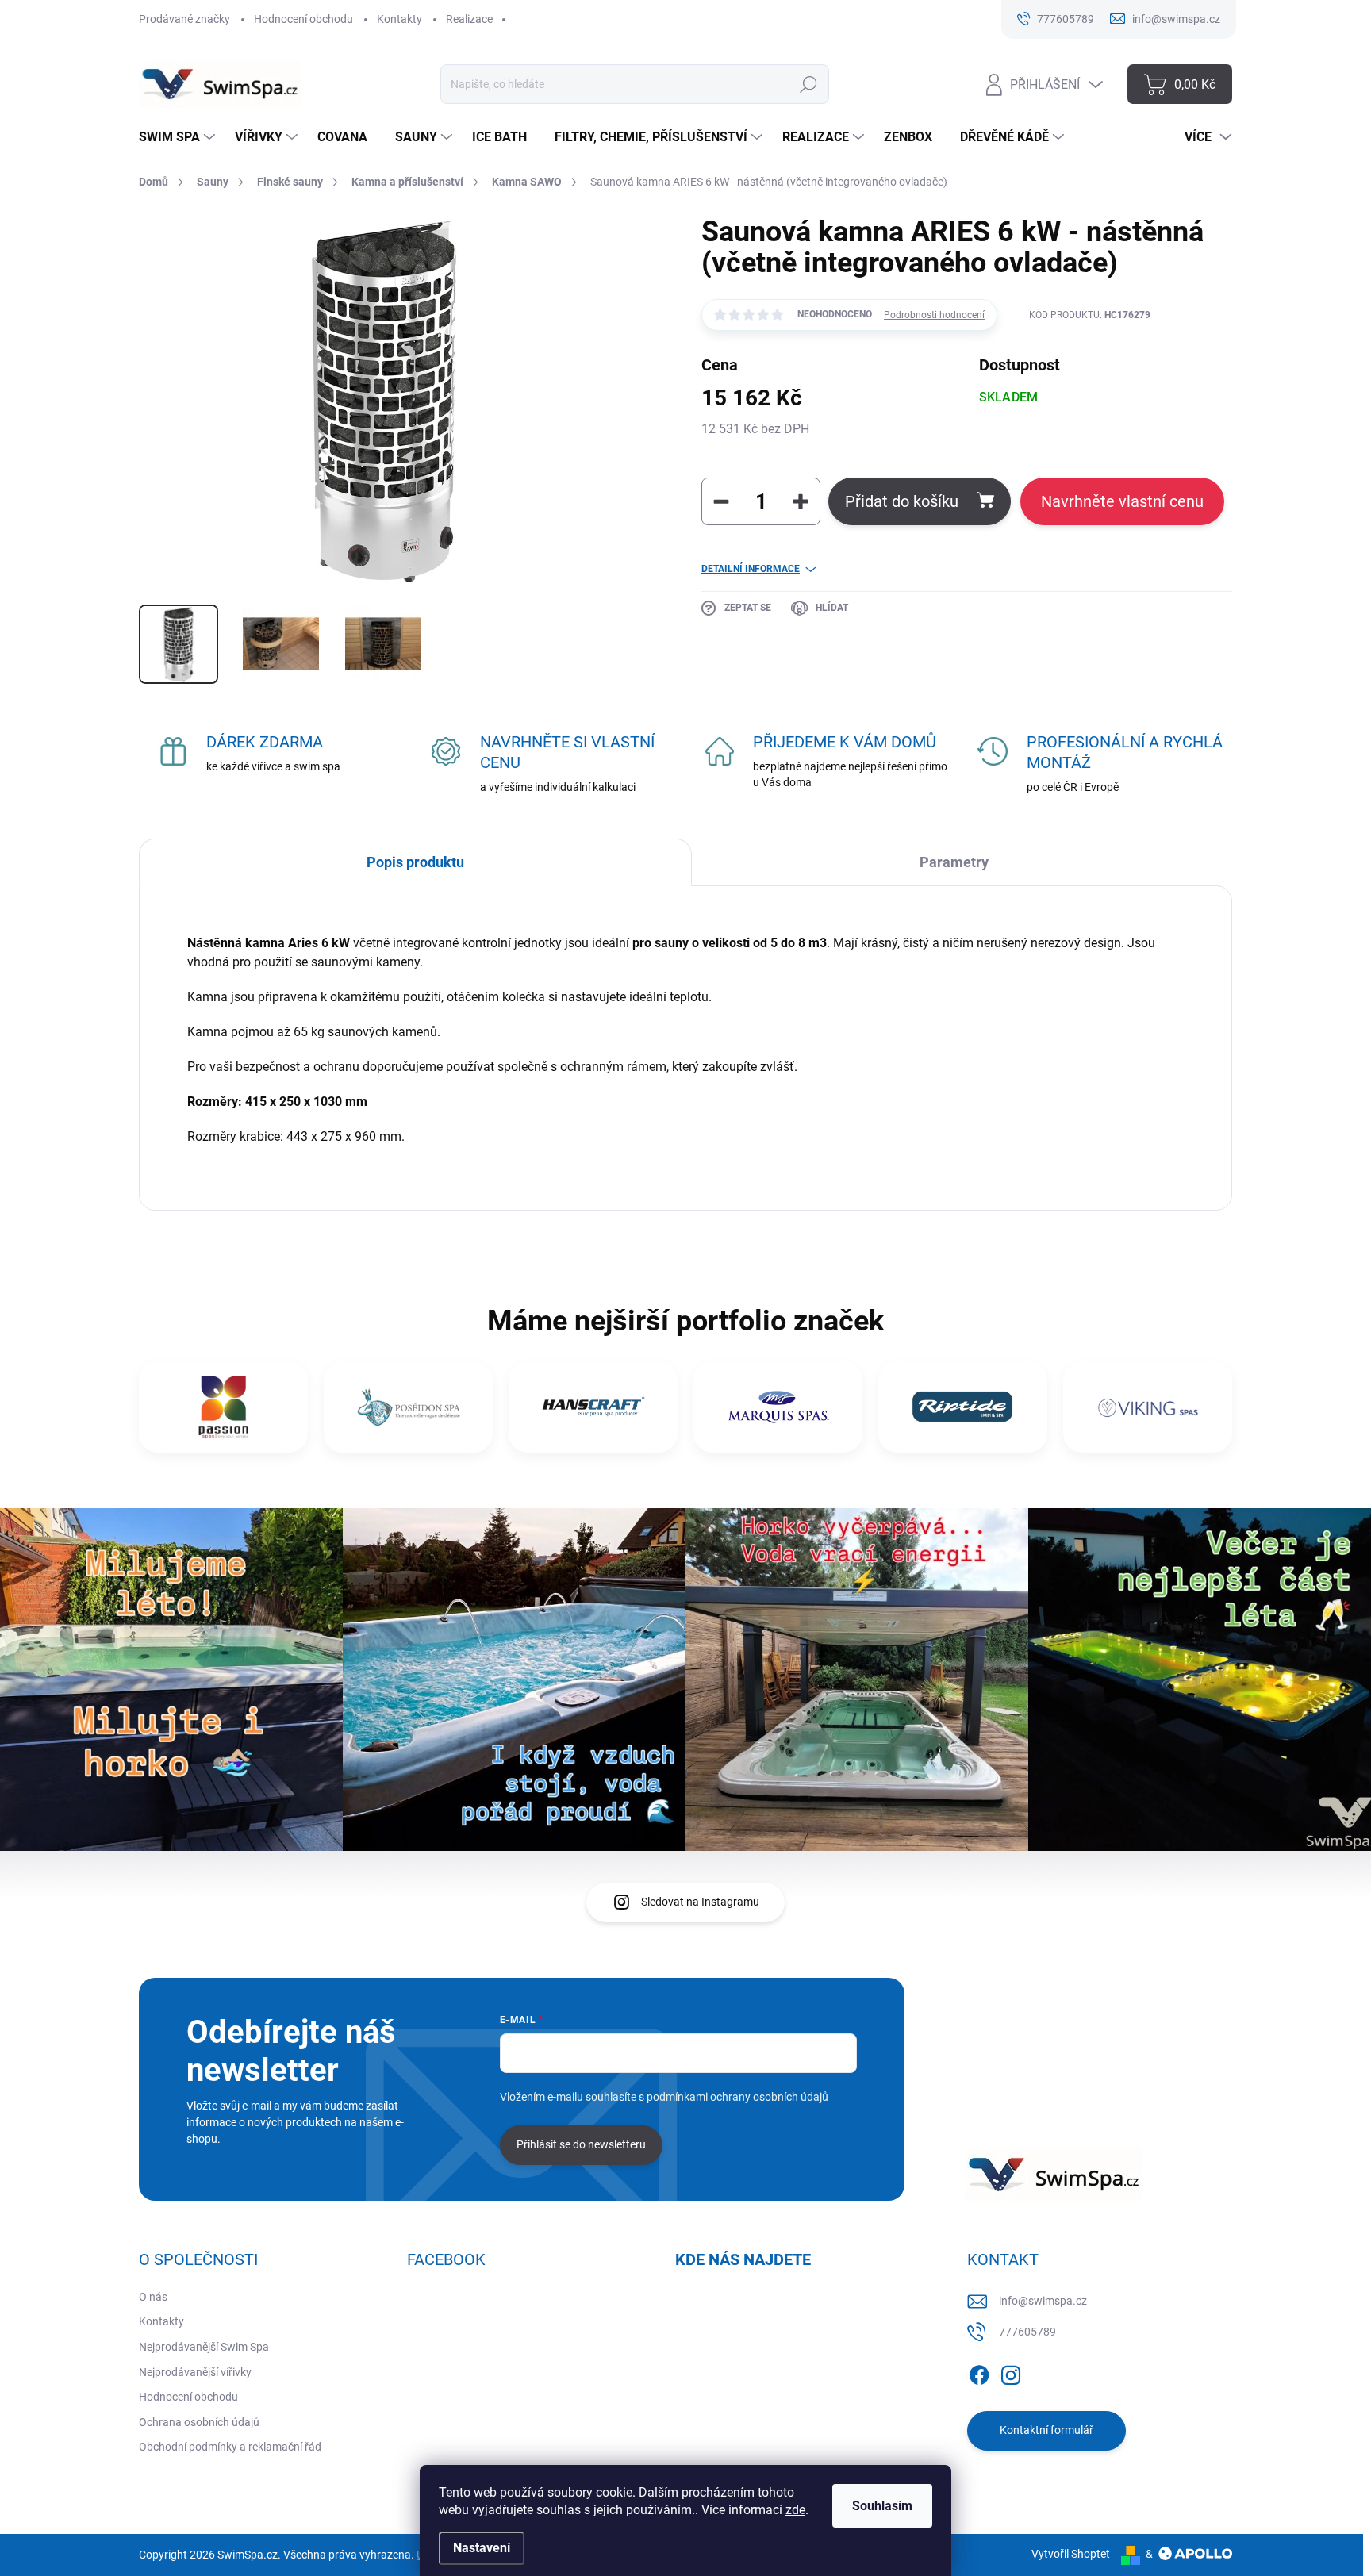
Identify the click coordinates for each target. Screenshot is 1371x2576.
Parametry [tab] (954, 862)
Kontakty (399, 19)
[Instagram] (1011, 2372)
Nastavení (482, 2548)
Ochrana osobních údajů (199, 2422)
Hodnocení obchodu (303, 19)
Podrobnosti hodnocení (934, 315)
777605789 (1027, 2332)
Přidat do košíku (902, 501)
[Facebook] (979, 2372)
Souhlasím (882, 2506)
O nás (153, 2297)
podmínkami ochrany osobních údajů (737, 2097)
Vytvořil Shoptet (1071, 2554)
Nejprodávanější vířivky (195, 2372)
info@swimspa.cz (1043, 2301)
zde (795, 2510)
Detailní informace (751, 569)
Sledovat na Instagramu (700, 1902)
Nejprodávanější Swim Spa (204, 2347)
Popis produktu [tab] (415, 862)
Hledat (809, 84)
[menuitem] (179, 137)
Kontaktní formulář (1046, 2430)
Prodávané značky (184, 19)
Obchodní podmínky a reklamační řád (230, 2447)
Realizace (469, 19)
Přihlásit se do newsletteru (581, 2144)
